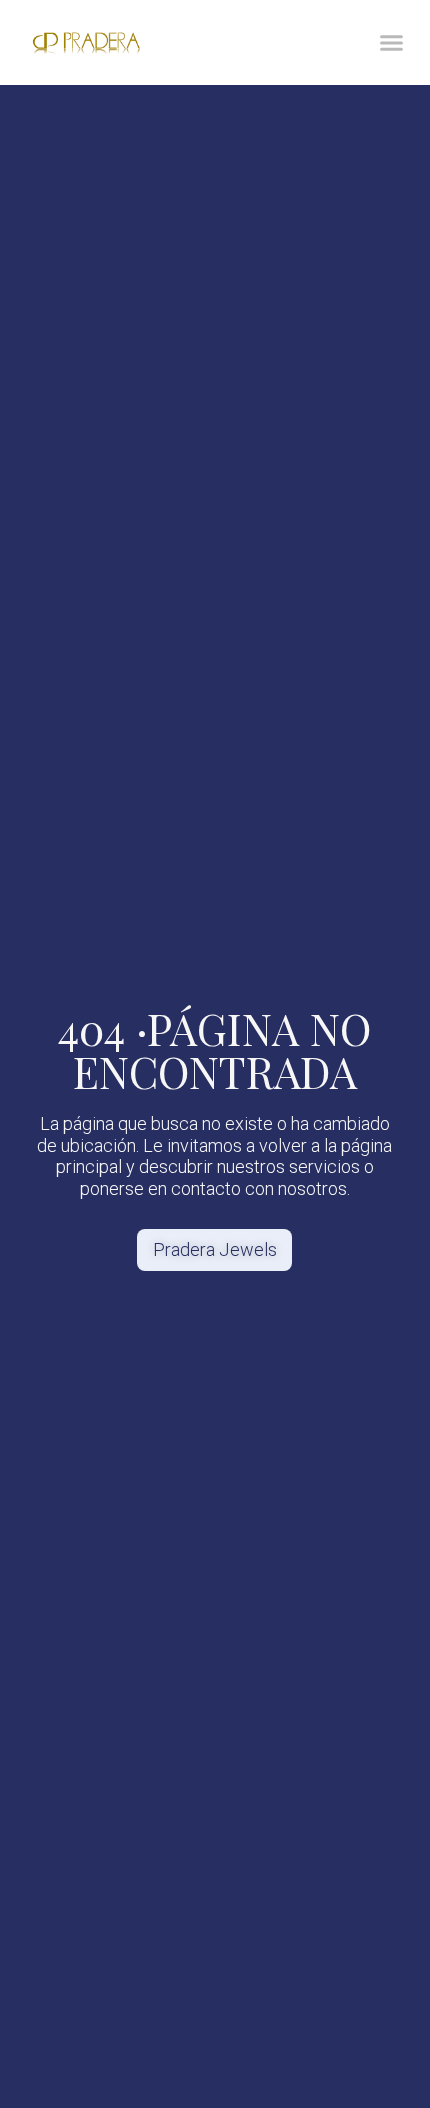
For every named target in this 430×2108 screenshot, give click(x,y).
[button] (392, 43)
